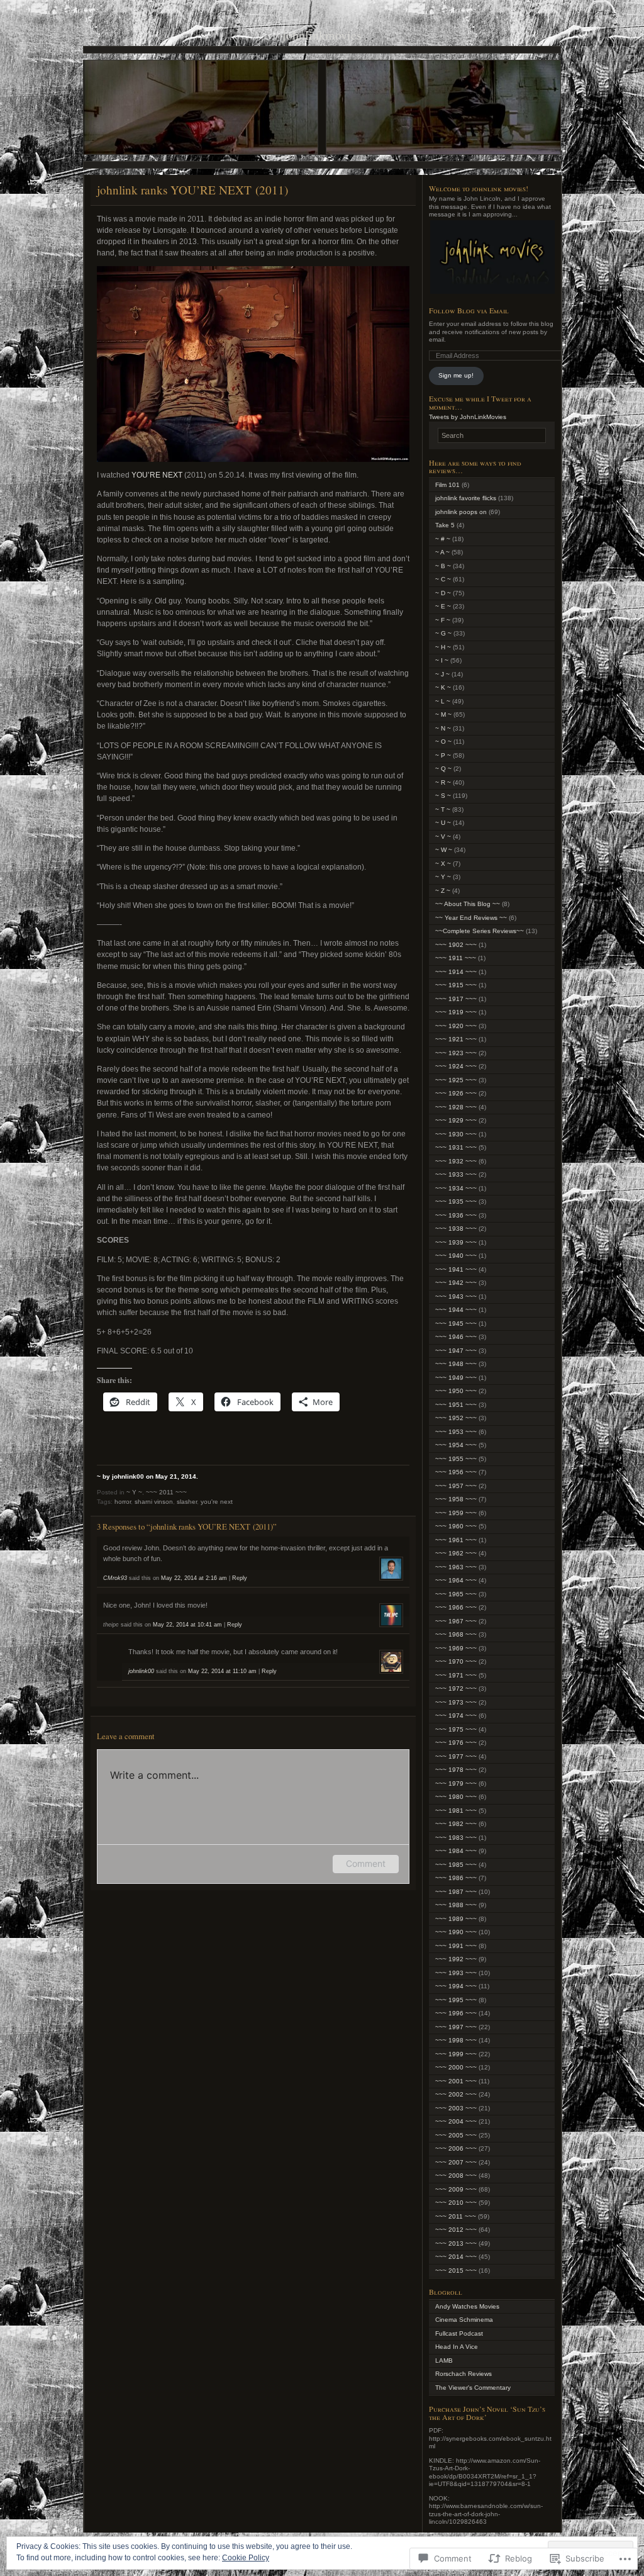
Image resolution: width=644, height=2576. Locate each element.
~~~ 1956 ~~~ (456, 1472)
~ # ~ (443, 539)
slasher (187, 1502)
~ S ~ (443, 796)
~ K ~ (443, 687)
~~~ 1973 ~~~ (456, 1702)
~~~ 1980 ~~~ (456, 1797)
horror (123, 1502)
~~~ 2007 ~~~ (456, 2162)
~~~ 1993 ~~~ (456, 1973)
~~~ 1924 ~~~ (456, 1066)
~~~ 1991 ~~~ (456, 1946)
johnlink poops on (461, 512)
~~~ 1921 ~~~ (456, 1039)
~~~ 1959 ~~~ (456, 1513)
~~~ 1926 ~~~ (456, 1093)
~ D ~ (443, 593)
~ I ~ (442, 660)
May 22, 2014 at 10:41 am (187, 1625)
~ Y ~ (134, 1492)
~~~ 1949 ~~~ (456, 1378)
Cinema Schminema (464, 2320)
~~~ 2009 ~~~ (456, 2189)
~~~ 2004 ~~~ (456, 2121)
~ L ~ (443, 701)
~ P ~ (443, 755)
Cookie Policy (246, 2558)
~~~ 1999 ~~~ (456, 2054)
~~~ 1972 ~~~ (456, 1688)
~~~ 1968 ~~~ (456, 1634)
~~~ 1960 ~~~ (456, 1526)
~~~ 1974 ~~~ (456, 1716)
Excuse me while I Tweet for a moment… (480, 402)
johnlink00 (141, 1671)
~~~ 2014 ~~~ (456, 2257)
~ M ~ (443, 714)
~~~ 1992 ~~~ (456, 1959)
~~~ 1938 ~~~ (456, 1229)
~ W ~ (444, 850)
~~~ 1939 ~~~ (456, 1242)
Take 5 (445, 525)
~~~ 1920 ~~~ (456, 1026)
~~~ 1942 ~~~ (456, 1283)
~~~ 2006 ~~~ (456, 2148)
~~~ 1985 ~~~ (456, 1865)
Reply (240, 1578)
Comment (366, 1863)
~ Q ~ (443, 769)
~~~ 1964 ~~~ (456, 1580)
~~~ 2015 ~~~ (456, 2271)
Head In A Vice (457, 2347)
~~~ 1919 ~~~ (456, 1012)
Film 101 (447, 485)
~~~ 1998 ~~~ (456, 2040)
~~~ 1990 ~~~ (456, 1932)
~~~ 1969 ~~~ (456, 1648)
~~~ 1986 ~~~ (456, 1878)
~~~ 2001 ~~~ (456, 2081)
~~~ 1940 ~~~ (456, 1256)
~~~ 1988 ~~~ (456, 1905)
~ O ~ (443, 742)
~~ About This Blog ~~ (468, 904)
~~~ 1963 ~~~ (456, 1567)
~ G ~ (443, 633)
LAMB (444, 2360)
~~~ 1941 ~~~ (456, 1269)
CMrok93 (115, 1578)
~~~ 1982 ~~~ (456, 1824)
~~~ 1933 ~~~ (456, 1174)
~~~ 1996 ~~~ (456, 2013)
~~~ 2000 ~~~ (456, 2067)
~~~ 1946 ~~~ (456, 1337)
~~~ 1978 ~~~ (456, 1770)
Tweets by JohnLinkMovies (468, 417)
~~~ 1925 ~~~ (456, 1080)
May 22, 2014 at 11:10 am (222, 1671)
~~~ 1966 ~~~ (456, 1607)
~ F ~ (443, 620)
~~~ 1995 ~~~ (456, 2000)
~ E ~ (443, 606)
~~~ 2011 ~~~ (166, 1492)
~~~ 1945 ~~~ (456, 1324)
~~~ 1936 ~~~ (456, 1215)
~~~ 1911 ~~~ (456, 958)
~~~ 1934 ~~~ (456, 1188)
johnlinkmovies (322, 35)
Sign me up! (456, 375)
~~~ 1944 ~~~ (456, 1310)
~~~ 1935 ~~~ (456, 1201)
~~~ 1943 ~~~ (456, 1296)
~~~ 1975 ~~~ (456, 1729)
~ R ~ (443, 782)
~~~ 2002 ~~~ (456, 2094)
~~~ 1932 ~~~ (456, 1161)
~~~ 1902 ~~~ (456, 945)
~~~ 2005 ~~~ (456, 2135)
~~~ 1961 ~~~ (456, 1540)
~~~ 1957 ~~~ (456, 1486)
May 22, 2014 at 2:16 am (194, 1578)
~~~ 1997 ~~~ (456, 2027)
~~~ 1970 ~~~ (456, 1661)
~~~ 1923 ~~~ (456, 1053)
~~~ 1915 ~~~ (456, 985)
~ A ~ (442, 552)
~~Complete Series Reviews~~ (480, 931)
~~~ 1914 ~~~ (456, 972)
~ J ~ (442, 674)
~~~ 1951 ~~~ (456, 1405)
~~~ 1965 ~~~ (456, 1594)
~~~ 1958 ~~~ (456, 1499)
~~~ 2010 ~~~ (456, 2203)
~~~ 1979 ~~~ (456, 1784)
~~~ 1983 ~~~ (456, 1838)
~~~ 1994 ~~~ (456, 1986)
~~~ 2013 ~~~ (456, 2243)
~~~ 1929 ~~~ (456, 1120)
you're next (217, 1502)
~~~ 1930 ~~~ (456, 1134)
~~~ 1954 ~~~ (456, 1445)
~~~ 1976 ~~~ (456, 1743)
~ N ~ (443, 728)
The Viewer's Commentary (473, 2388)
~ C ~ (443, 579)
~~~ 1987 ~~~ (456, 1892)
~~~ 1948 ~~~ (456, 1364)
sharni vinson (154, 1502)
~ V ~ (443, 837)
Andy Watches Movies (467, 2306)
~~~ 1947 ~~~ (456, 1351)
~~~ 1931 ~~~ (456, 1147)
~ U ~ (443, 823)
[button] (492, 257)
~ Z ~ (443, 891)
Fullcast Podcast (459, 2333)
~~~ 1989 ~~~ (456, 1919)
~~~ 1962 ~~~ (456, 1553)
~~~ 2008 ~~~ (456, 2176)
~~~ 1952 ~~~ (456, 1418)
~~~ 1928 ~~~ (456, 1107)
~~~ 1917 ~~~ (456, 999)
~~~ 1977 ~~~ (456, 1756)
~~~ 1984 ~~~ (456, 1851)
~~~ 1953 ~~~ (456, 1432)
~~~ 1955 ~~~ (456, 1459)
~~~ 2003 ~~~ (456, 2108)
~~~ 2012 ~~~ (456, 2230)
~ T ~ (443, 809)
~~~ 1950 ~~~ (456, 1391)
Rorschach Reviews (464, 2374)
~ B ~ (443, 566)
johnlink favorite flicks (466, 498)
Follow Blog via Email (469, 310)
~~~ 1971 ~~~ (456, 1675)
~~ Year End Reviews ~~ (471, 918)
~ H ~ (443, 647)
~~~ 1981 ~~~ (456, 1811)
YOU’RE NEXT (157, 475)
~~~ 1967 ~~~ (456, 1621)
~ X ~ (443, 864)
